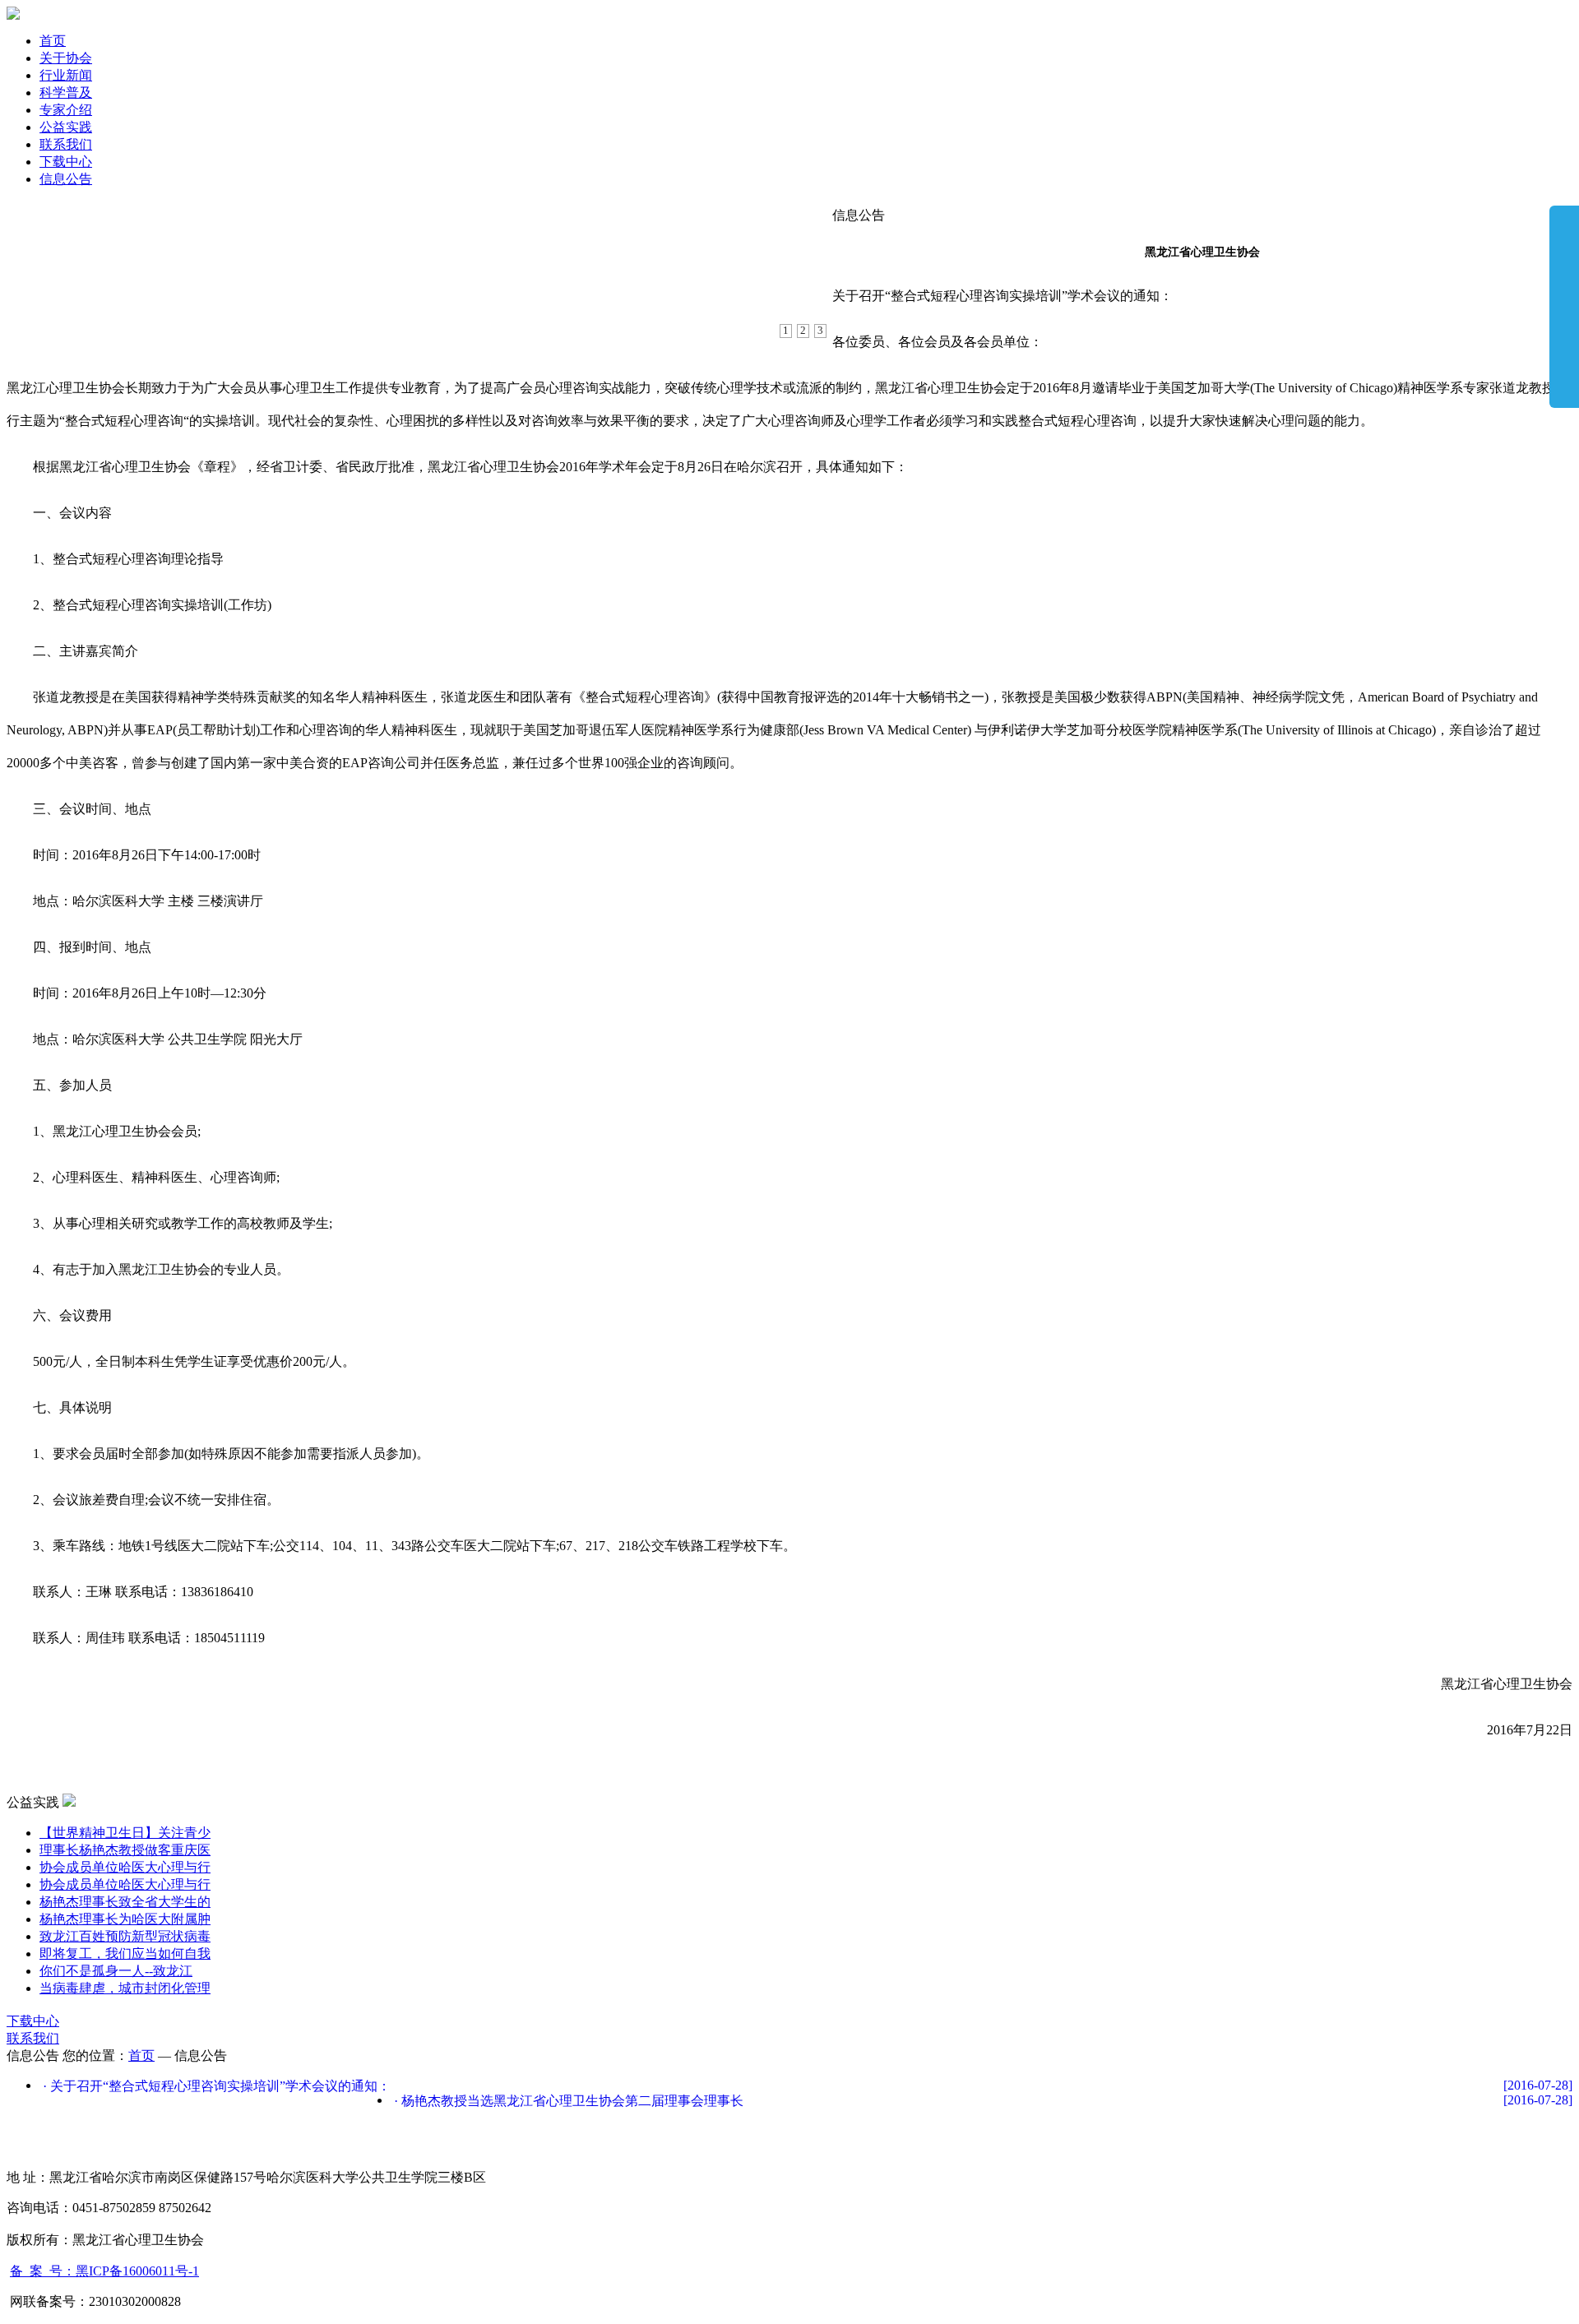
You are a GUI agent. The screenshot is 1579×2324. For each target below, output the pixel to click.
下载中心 (66, 162)
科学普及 (66, 93)
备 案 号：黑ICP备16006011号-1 (104, 2271)
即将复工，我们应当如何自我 (125, 1954)
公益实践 (66, 127)
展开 (1564, 306)
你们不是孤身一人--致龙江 (116, 1971)
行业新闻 (66, 75)
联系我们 (66, 144)
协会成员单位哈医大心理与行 (125, 1867)
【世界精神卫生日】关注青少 (125, 1833)
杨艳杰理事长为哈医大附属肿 (125, 1919)
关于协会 (66, 58)
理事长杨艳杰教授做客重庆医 (125, 1850)
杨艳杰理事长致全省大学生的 (125, 1902)
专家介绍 (66, 110)
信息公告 (66, 179)
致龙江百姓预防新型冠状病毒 (125, 1936)
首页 (53, 41)
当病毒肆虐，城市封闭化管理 (125, 1988)
